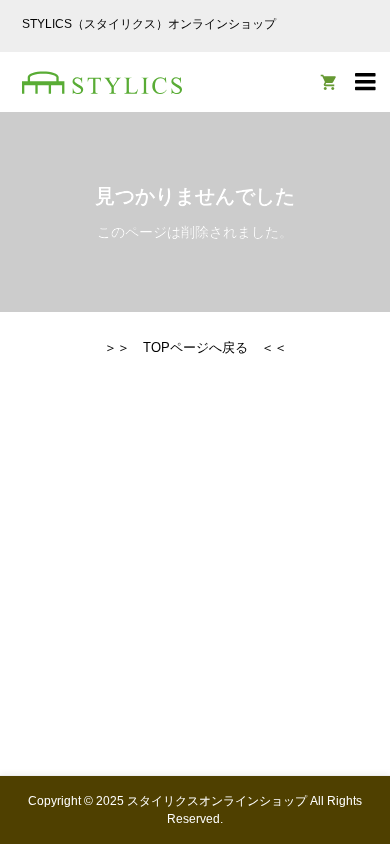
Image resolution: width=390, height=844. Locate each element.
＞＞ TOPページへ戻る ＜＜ (195, 347)
